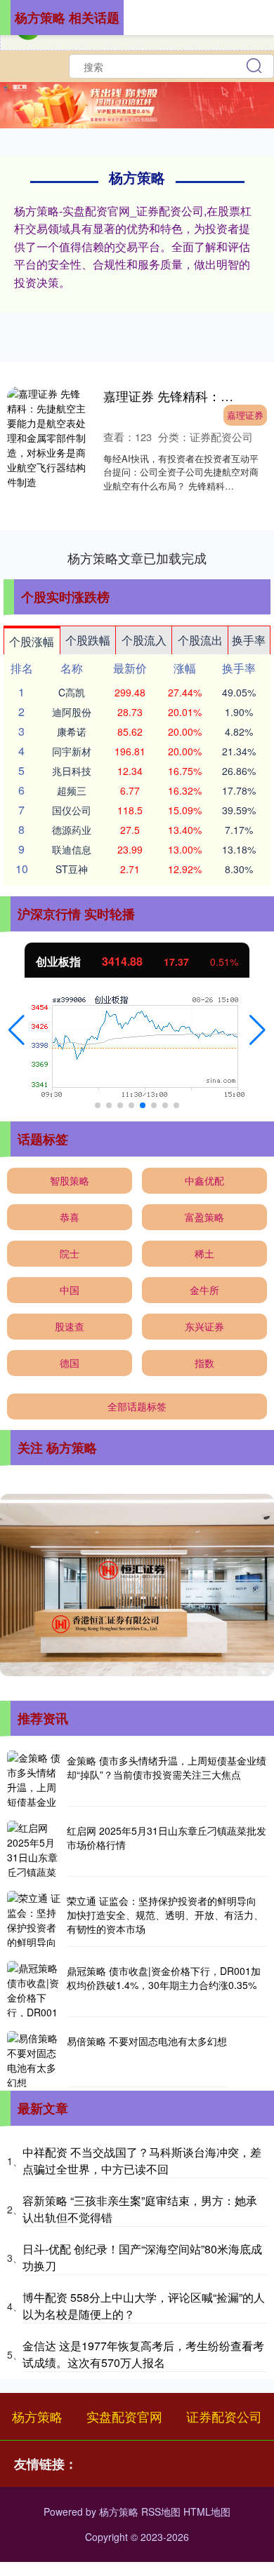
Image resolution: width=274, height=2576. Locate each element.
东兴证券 (204, 1326)
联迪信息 (72, 849)
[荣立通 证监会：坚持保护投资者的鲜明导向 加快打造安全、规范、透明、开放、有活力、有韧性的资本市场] (35, 1919)
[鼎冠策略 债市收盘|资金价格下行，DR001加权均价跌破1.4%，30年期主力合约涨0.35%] (35, 1989)
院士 (70, 1253)
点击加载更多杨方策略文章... (137, 558)
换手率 (249, 640)
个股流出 (200, 640)
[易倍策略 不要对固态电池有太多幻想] (35, 2059)
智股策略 (70, 1180)
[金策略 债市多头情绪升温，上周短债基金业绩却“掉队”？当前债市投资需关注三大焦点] (35, 1779)
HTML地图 (207, 2511)
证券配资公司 (224, 2416)
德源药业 (72, 830)
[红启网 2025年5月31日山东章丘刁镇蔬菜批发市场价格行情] (35, 1849)
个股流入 (144, 640)
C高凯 (72, 692)
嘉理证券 (245, 415)
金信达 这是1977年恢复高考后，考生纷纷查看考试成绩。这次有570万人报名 (143, 2354)
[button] (17, 1030)
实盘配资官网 (124, 2416)
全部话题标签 (137, 1406)
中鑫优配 (204, 1180)
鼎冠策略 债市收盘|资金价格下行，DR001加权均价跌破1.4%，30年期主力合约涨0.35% (164, 1978)
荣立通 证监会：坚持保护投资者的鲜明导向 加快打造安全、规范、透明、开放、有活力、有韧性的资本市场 (165, 1914)
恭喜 (70, 1217)
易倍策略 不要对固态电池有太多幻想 (147, 2041)
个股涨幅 (32, 641)
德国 (70, 1363)
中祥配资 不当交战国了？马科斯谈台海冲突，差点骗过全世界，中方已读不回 (142, 2160)
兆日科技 (72, 771)
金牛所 (204, 1290)
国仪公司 (72, 810)
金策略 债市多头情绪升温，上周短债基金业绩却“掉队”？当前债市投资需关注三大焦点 (167, 1767)
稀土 (204, 1253)
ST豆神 (72, 869)
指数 (204, 1363)
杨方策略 (37, 2416)
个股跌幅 (88, 640)
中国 (70, 1290)
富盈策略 (204, 1217)
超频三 (72, 790)
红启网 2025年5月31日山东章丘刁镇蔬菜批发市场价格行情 (167, 1837)
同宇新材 (72, 751)
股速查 (70, 1326)
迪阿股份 (72, 712)
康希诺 (72, 731)
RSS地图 (161, 2511)
